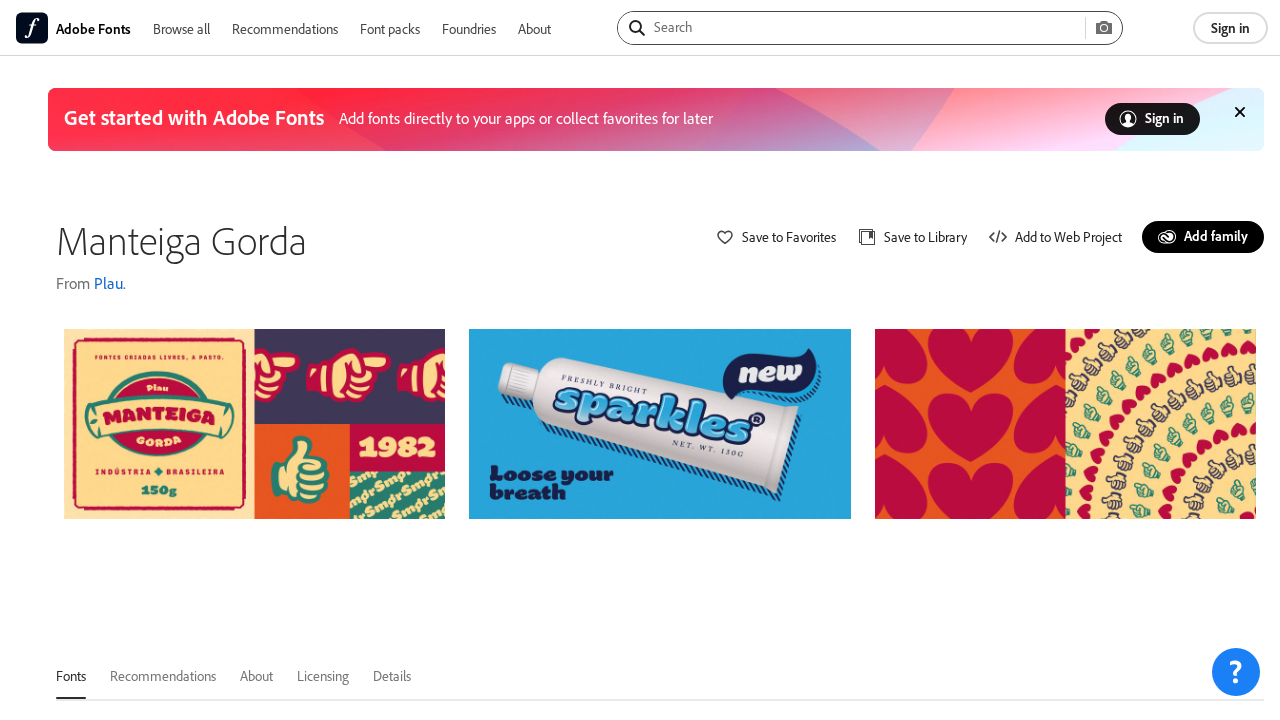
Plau (108, 283)
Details (392, 675)
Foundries (469, 28)
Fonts (71, 675)
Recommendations (285, 28)
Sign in (1230, 27)
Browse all (181, 28)
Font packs (390, 28)
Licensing (323, 675)
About (534, 28)
